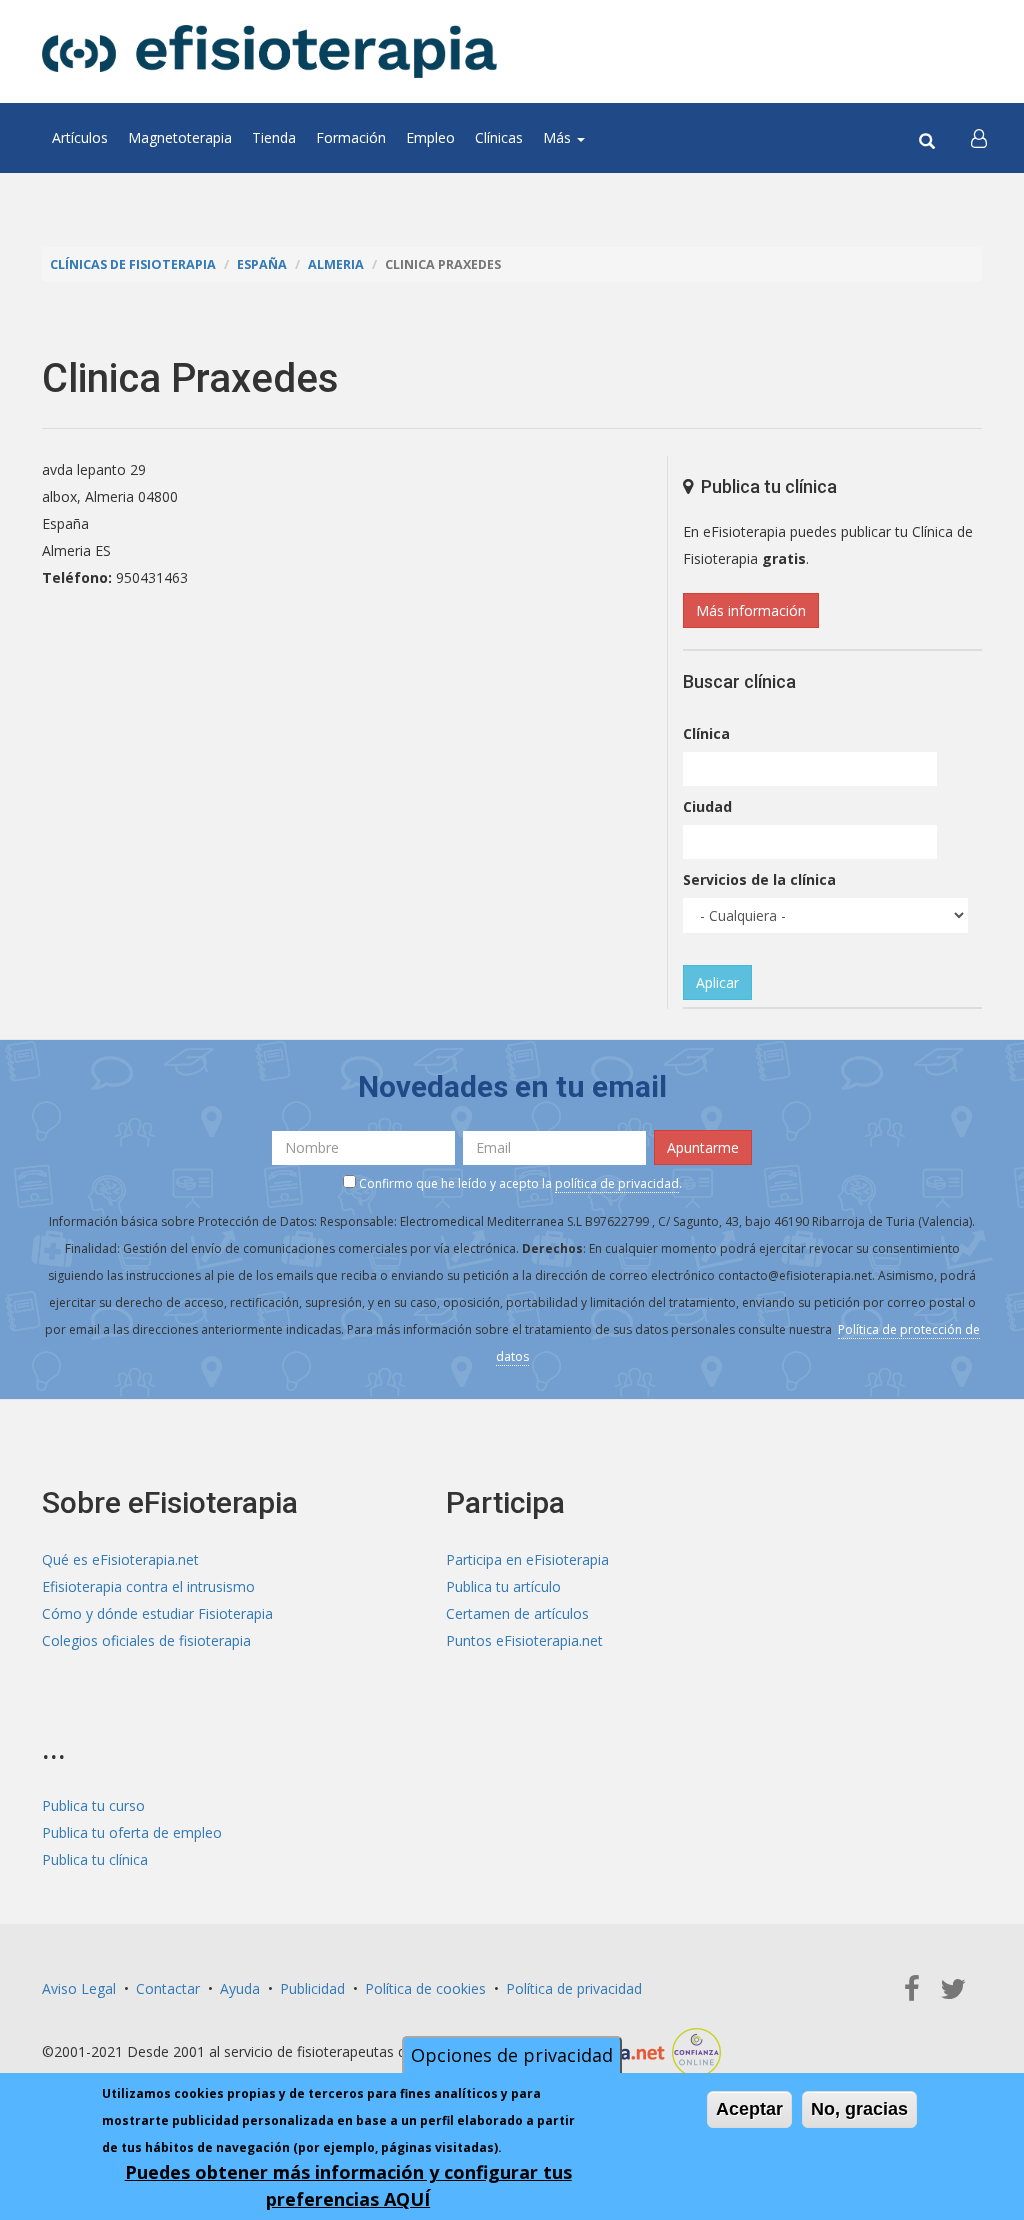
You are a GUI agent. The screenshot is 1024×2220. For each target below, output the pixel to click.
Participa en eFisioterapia (527, 1559)
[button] (979, 138)
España (262, 264)
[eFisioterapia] (269, 51)
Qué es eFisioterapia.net (120, 1559)
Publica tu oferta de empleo (132, 1832)
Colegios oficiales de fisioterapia (146, 1640)
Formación (351, 137)
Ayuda (240, 1988)
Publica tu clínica (95, 1859)
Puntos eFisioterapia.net (524, 1640)
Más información (751, 610)
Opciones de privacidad (512, 2055)
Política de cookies (425, 1988)
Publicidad (312, 1988)
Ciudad (707, 806)
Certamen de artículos (517, 1613)
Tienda (274, 137)
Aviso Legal (79, 1988)
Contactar (168, 1988)
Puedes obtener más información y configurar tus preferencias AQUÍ (348, 2185)
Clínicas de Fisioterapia (133, 264)
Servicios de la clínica (759, 879)
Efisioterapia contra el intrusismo (148, 1586)
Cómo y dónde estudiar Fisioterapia (157, 1613)
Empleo (430, 137)
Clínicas (499, 137)
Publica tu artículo (503, 1586)
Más (559, 137)
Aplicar (717, 982)
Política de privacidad (574, 1988)
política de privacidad (617, 1183)
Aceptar (749, 2109)
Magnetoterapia (180, 137)
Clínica (706, 733)
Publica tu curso (93, 1805)
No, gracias (859, 2109)
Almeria (336, 264)
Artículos (80, 137)
